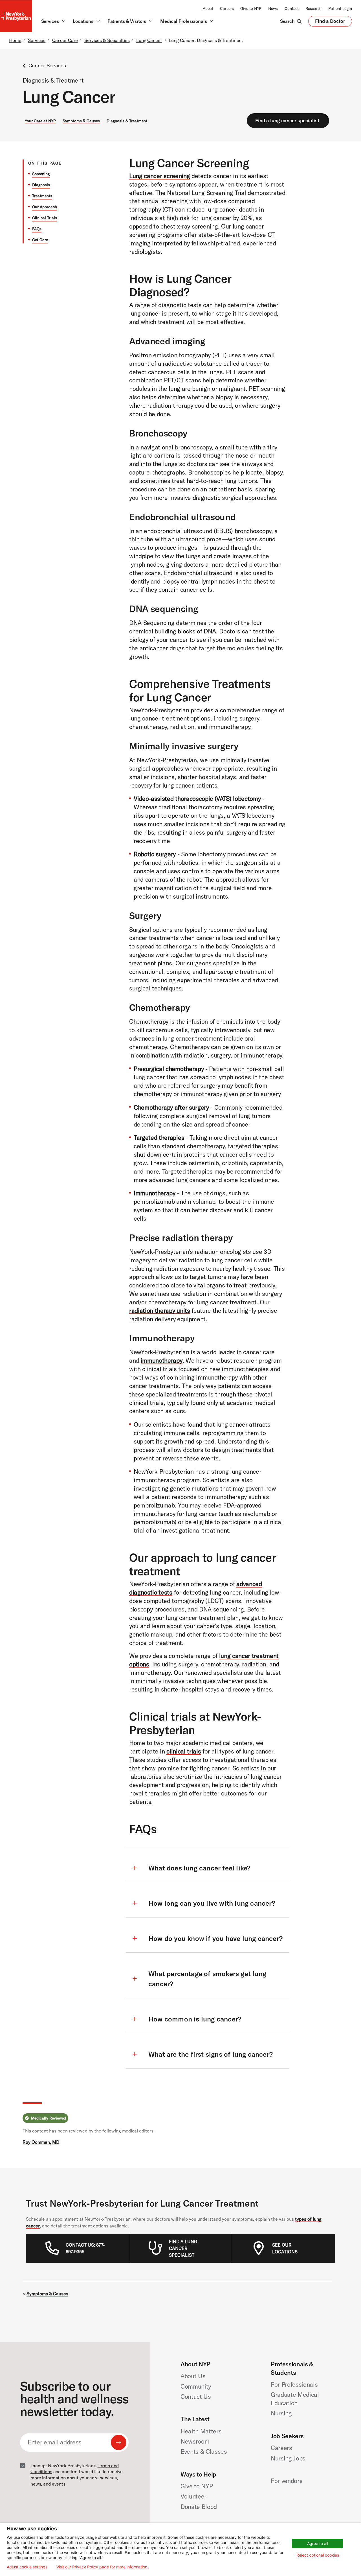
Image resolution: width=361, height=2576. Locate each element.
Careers (227, 8)
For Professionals (294, 2384)
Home (15, 40)
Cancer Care (65, 40)
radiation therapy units (160, 1311)
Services (37, 40)
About (208, 8)
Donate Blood (199, 2507)
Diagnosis (41, 185)
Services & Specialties (107, 40)
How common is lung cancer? (195, 2019)
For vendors (287, 2481)
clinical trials (184, 1751)
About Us (193, 2376)
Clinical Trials (45, 218)
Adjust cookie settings (27, 2567)
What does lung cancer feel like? (199, 1868)
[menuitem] (87, 2248)
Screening (41, 174)
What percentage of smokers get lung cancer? (207, 1979)
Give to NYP (251, 8)
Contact (292, 8)
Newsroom (195, 2441)
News (273, 8)
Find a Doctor (330, 22)
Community (196, 2386)
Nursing (281, 2413)
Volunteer (193, 2496)
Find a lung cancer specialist (287, 120)
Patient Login (340, 8)
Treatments (42, 196)
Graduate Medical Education (295, 2399)
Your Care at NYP (40, 121)
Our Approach (45, 207)
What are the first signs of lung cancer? (211, 2054)
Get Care (40, 240)
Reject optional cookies (318, 2555)
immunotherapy (162, 1360)
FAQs (37, 229)
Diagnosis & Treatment (127, 121)
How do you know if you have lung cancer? (215, 1938)
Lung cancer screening (159, 176)
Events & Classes (204, 2451)
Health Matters (201, 2431)
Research (313, 8)
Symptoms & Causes (81, 121)
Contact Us (196, 2397)
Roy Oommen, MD (41, 2142)
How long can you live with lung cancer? (212, 1903)
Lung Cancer (149, 40)
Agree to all (318, 2543)
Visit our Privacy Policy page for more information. (102, 2567)
